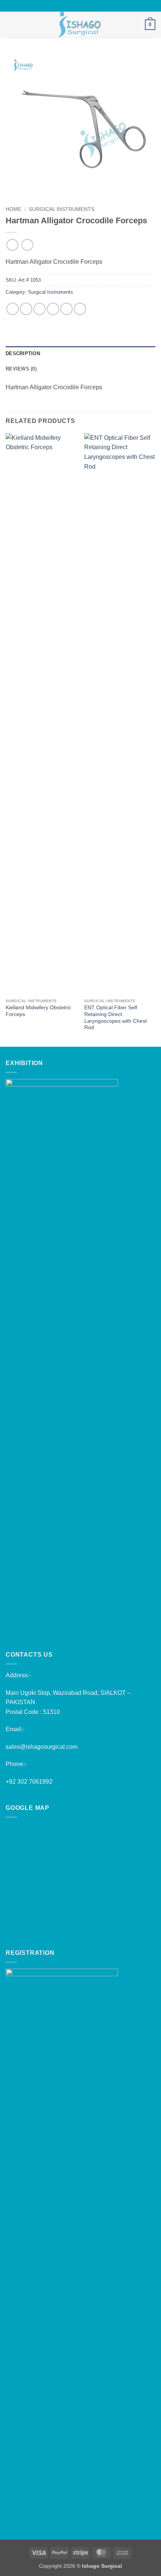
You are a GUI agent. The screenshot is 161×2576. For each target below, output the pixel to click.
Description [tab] (23, 353)
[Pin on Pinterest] (66, 309)
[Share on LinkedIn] (80, 309)
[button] (10, 25)
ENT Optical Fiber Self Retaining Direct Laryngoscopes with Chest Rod (116, 1018)
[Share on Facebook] (26, 309)
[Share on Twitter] (40, 309)
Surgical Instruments (62, 209)
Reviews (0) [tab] (21, 369)
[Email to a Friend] (53, 309)
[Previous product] (27, 245)
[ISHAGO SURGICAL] (80, 25)
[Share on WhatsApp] (13, 309)
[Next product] (12, 245)
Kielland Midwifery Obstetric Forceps (38, 1011)
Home (13, 209)
